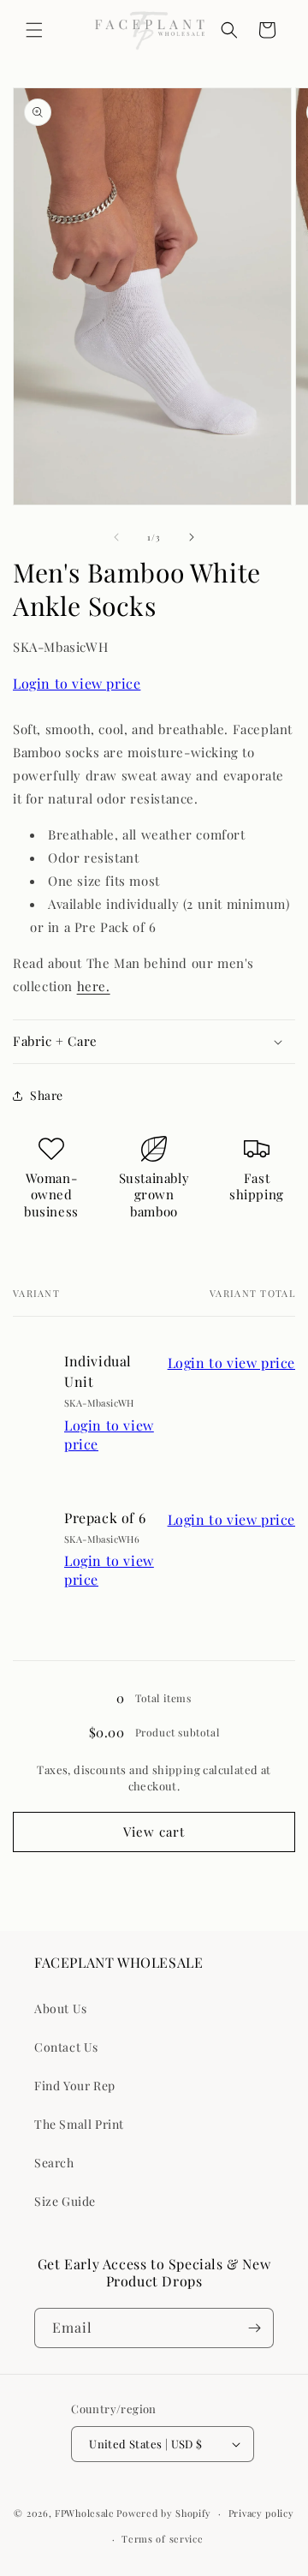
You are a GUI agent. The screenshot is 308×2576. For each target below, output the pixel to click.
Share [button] (47, 1095)
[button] (34, 30)
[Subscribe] (254, 2328)
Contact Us (66, 2047)
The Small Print (79, 2124)
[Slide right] (192, 537)
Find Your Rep (75, 2086)
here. (94, 986)
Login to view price (77, 683)
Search (54, 2163)
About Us (61, 2008)
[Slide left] (116, 537)
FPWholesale (85, 2513)
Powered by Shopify (164, 2513)
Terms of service (162, 2539)
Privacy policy (261, 2513)
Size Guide (65, 2201)
